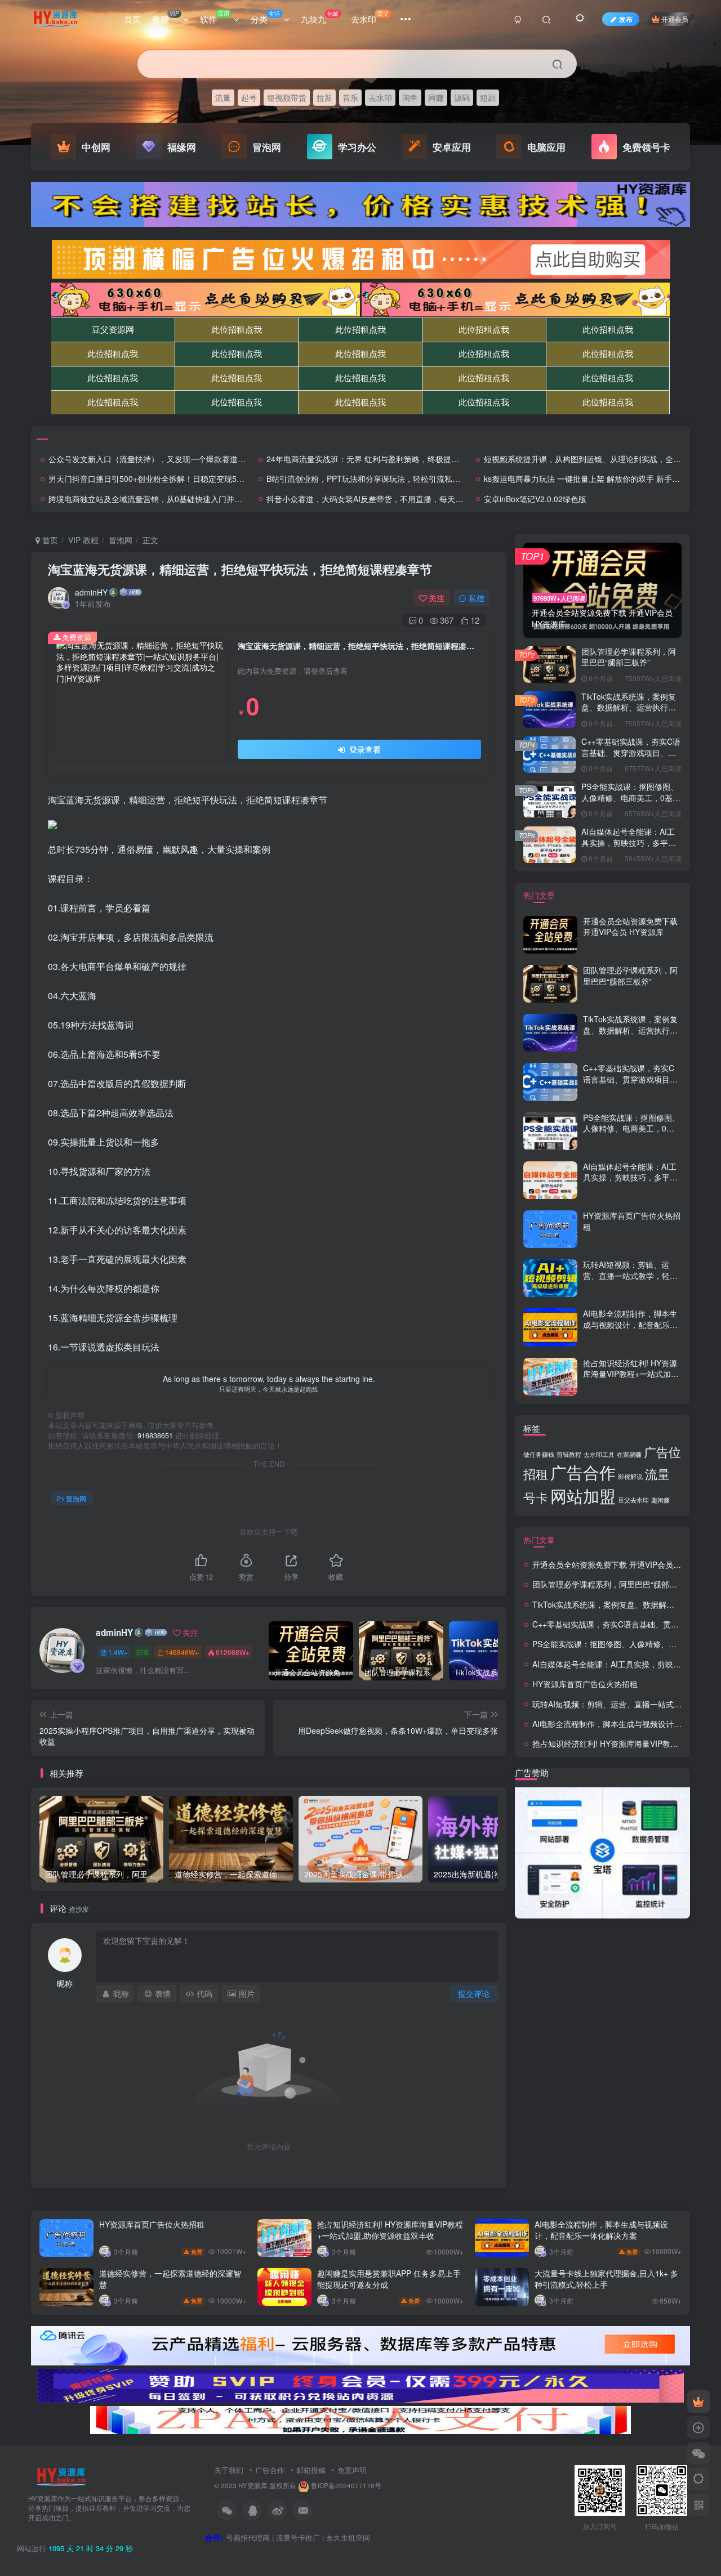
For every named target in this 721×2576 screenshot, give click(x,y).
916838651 (155, 1435)
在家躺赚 (629, 1454)
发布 (626, 19)
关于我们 (229, 2470)
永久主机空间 (348, 2537)
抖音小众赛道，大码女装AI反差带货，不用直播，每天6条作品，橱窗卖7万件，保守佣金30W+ (431, 499)
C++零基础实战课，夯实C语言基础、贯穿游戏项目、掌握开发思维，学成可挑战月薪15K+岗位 (631, 758)
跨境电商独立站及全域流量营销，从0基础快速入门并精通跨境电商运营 (173, 499)
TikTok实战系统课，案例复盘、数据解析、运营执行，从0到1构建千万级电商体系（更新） (629, 713)
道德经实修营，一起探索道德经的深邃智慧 (170, 2279)
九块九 (320, 17)
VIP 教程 (83, 540)
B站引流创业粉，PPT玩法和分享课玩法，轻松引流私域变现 (371, 478)
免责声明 (352, 2470)
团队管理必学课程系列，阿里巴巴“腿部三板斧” (629, 657)
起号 (249, 97)
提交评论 (474, 1993)
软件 (215, 17)
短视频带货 (287, 97)
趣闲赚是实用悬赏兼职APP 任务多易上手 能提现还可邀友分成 (389, 2279)
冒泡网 (121, 540)
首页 (132, 19)
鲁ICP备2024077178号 (346, 2485)
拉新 (324, 97)
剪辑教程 (569, 1454)
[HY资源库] (61, 2476)
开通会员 (675, 19)
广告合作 (583, 1472)
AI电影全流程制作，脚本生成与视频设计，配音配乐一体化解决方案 (630, 1324)
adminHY (91, 592)
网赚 (436, 97)
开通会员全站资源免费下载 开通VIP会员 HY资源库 (630, 927)
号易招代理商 (248, 2537)
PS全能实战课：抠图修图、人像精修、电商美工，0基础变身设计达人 (631, 797)
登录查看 (364, 749)
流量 (223, 97)
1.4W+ (118, 1652)
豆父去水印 (633, 1500)
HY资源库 (253, 2485)
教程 (165, 17)
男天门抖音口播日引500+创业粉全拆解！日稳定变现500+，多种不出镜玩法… (185, 478)
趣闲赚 (660, 1500)
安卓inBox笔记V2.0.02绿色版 (535, 499)
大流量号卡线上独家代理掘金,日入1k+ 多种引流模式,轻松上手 (606, 2279)
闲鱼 (410, 97)
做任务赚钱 (539, 1454)
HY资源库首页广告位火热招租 (632, 1221)
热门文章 (539, 895)
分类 (265, 17)
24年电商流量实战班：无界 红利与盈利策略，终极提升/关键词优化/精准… (397, 459)
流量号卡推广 (298, 2537)
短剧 (488, 97)
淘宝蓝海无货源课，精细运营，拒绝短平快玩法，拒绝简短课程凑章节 (240, 569)
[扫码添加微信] (698, 2453)
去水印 (370, 17)
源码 (462, 97)
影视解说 (630, 1476)
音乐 (350, 97)
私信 (477, 598)
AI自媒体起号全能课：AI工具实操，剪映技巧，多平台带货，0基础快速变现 (629, 842)
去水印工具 (599, 1454)
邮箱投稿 (311, 2470)
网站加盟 (583, 1495)
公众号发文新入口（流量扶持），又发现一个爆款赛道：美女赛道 (163, 459)
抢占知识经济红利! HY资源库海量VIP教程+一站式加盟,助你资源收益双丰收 (632, 1374)
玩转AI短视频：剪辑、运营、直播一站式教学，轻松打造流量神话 (630, 1275)
